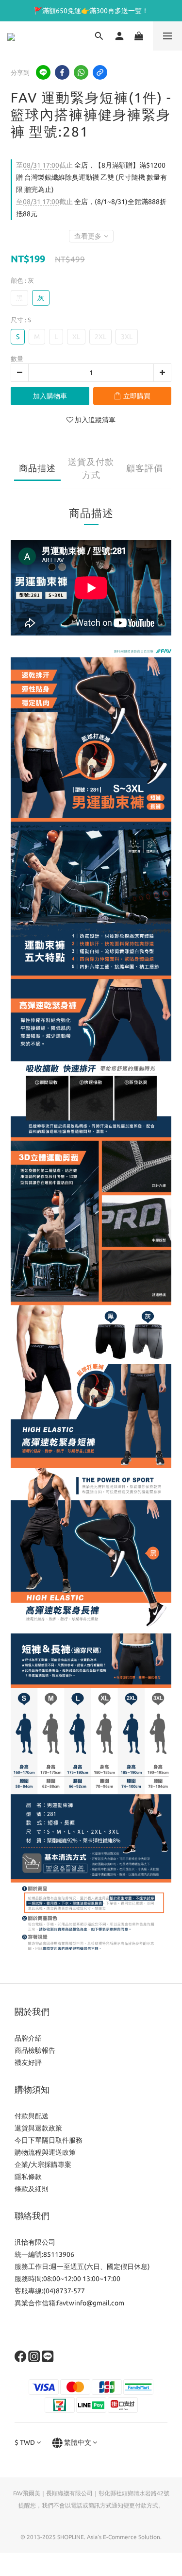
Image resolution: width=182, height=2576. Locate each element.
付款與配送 (32, 2116)
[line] (43, 72)
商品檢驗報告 (35, 2050)
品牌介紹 (28, 2038)
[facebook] (62, 72)
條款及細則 (32, 2189)
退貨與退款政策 (38, 2128)
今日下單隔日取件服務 (49, 2140)
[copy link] (100, 72)
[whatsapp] (81, 72)
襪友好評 (28, 2062)
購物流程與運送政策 (45, 2152)
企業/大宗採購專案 (43, 2164)
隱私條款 (28, 2177)
